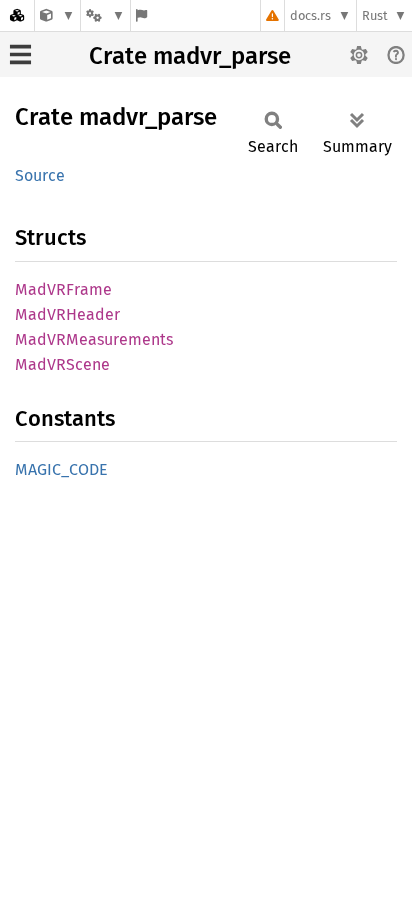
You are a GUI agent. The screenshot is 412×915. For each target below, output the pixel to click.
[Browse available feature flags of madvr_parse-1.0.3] (141, 15)
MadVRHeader (67, 314)
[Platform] (105, 15)
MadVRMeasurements (94, 339)
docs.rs (310, 15)
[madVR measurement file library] (57, 15)
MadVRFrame (63, 289)
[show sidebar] (20, 54)
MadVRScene (62, 364)
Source (40, 175)
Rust (375, 15)
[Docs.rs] (17, 15)
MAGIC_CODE (61, 469)
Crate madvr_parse (190, 56)
